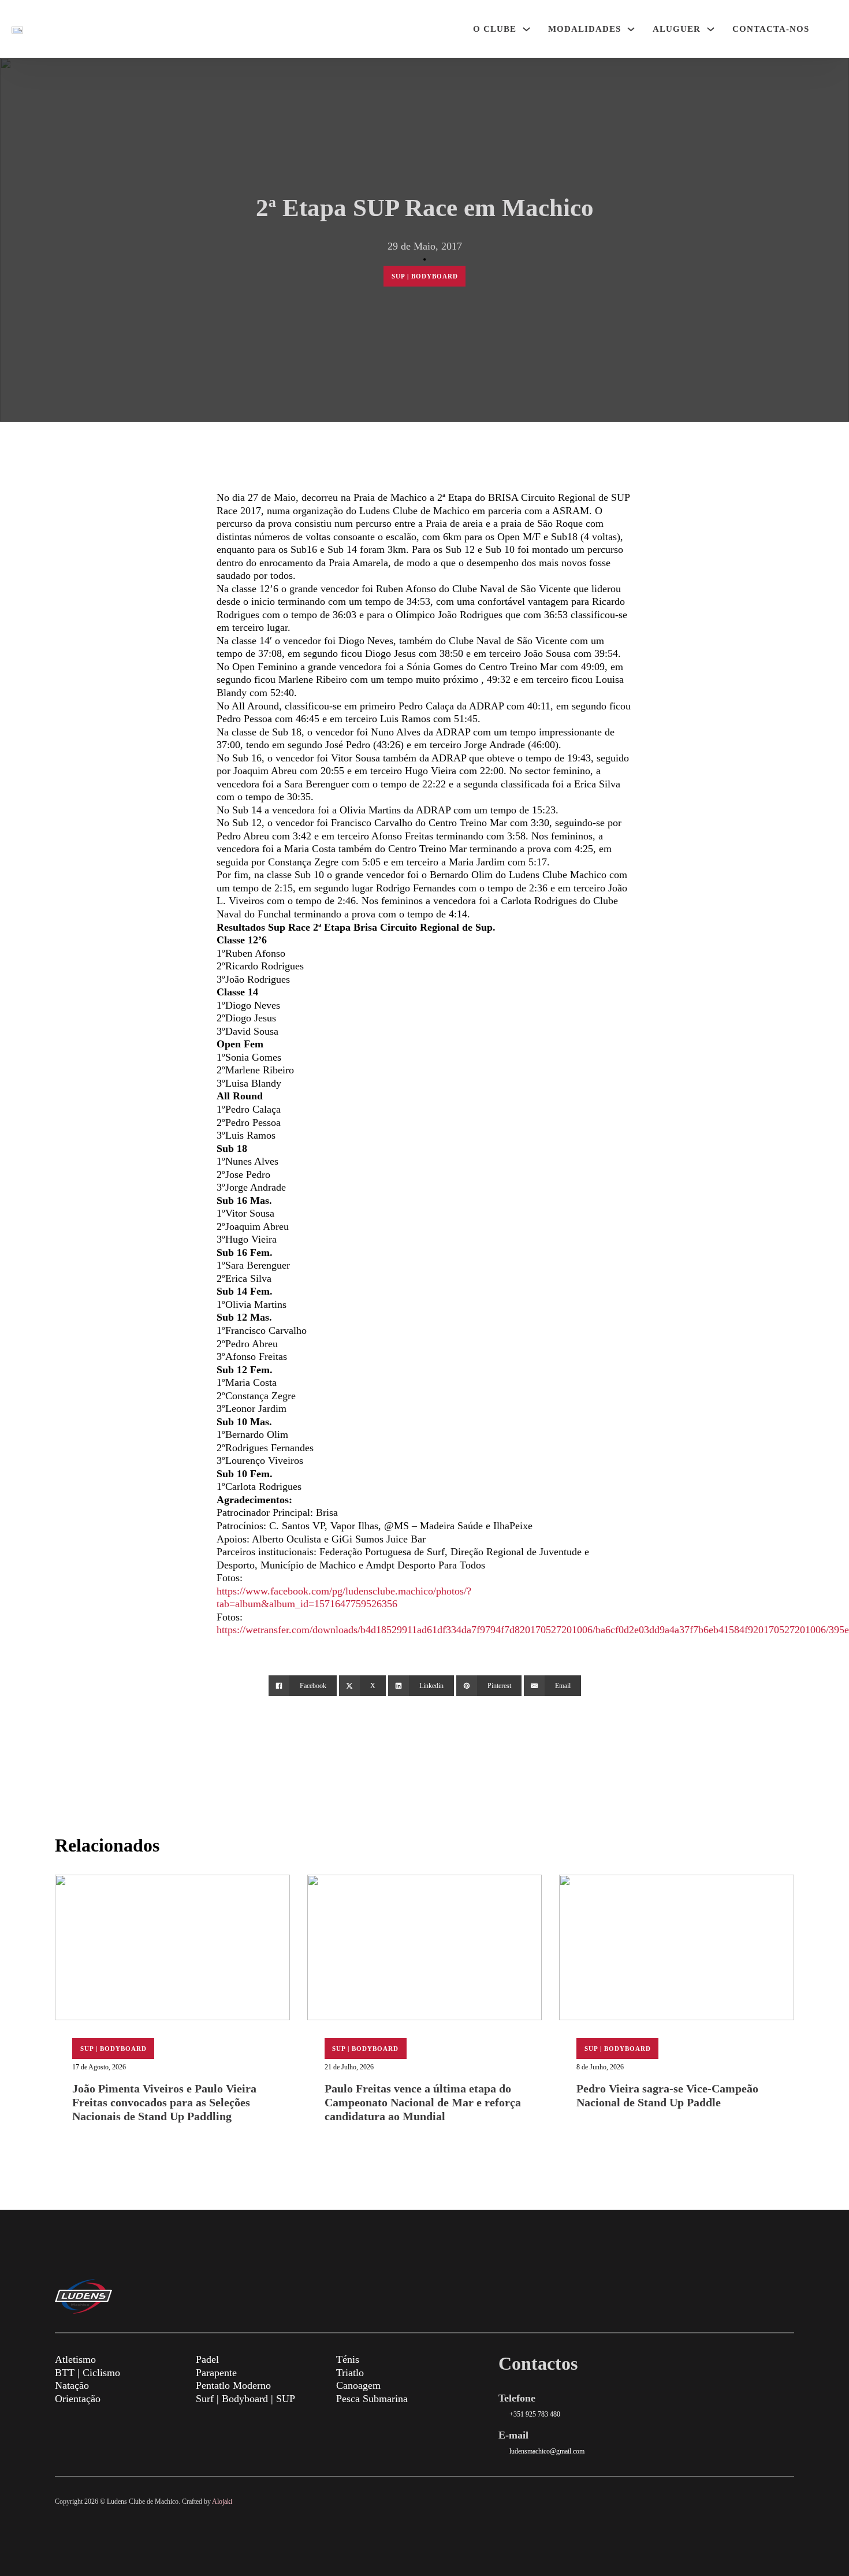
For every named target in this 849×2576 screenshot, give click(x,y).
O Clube (495, 29)
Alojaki (222, 2501)
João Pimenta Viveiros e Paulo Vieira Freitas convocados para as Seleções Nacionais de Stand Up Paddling (164, 2102)
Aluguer (677, 29)
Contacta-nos (771, 29)
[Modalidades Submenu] (631, 29)
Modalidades (584, 29)
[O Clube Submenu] (526, 29)
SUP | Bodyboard (425, 276)
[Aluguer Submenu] (711, 29)
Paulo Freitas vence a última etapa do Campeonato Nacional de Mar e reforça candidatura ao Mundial (423, 2102)
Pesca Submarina (372, 2399)
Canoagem (358, 2385)
